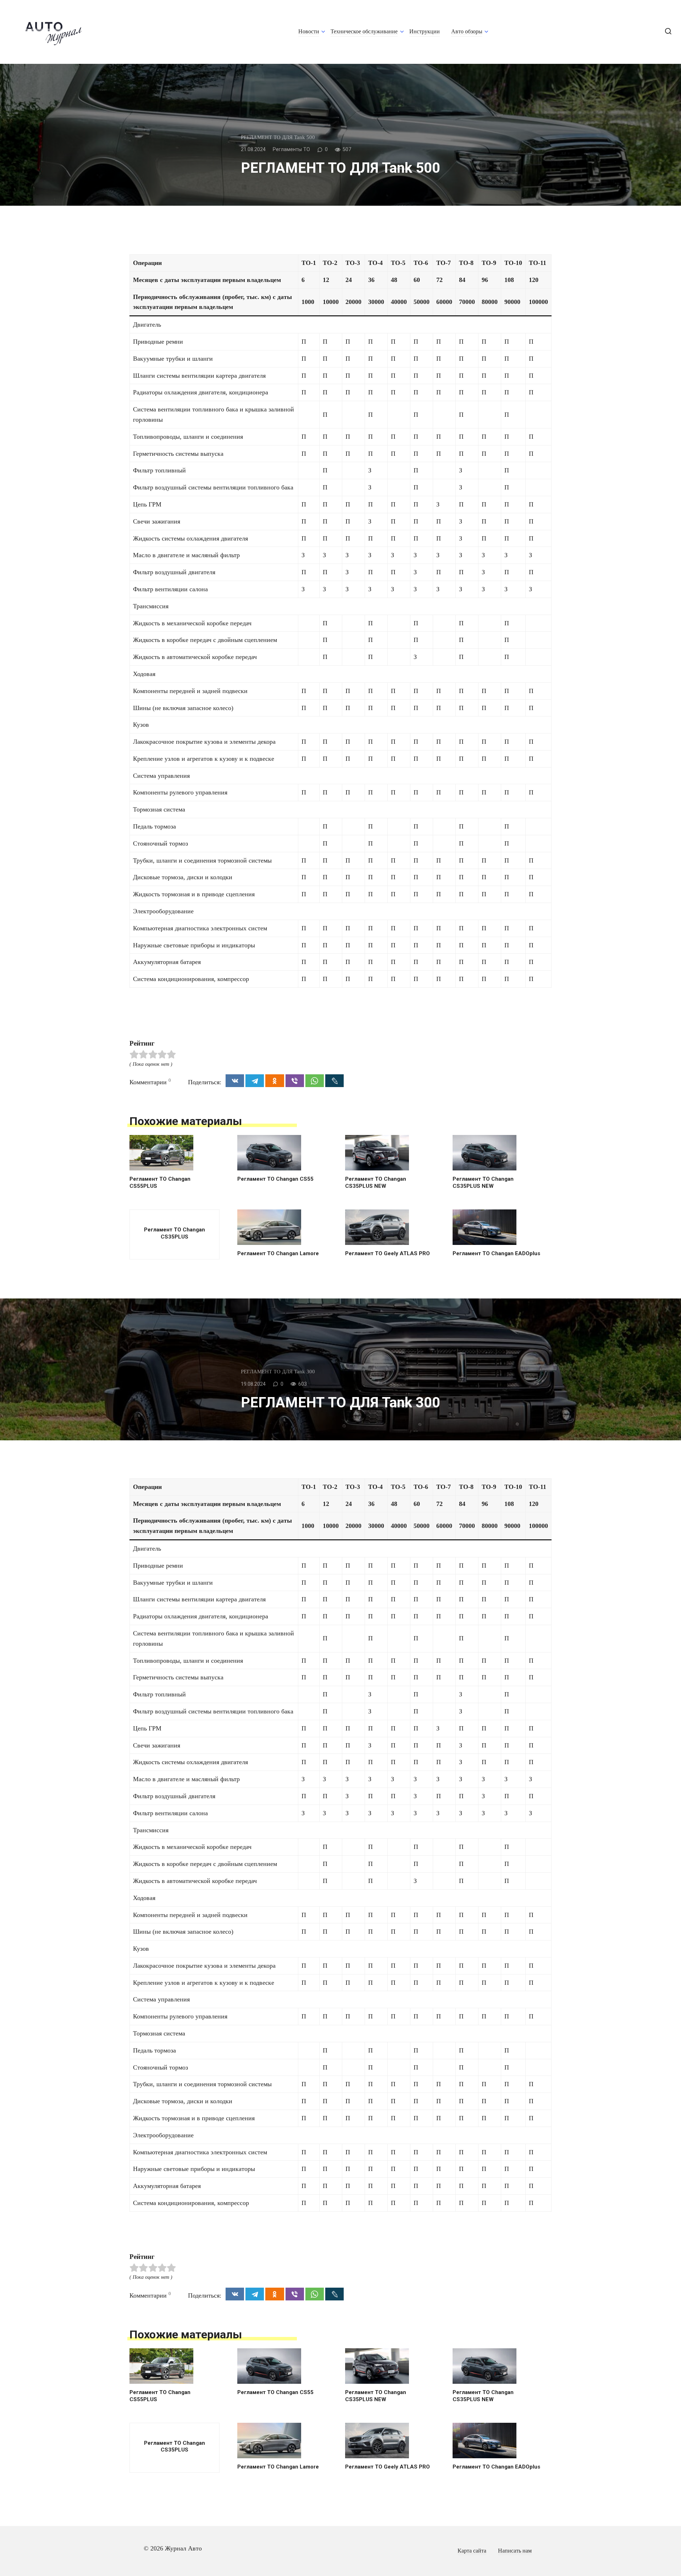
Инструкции (425, 32)
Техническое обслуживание (364, 32)
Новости (309, 32)
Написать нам (515, 2551)
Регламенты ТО (291, 149)
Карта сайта (472, 2551)
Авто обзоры (467, 32)
